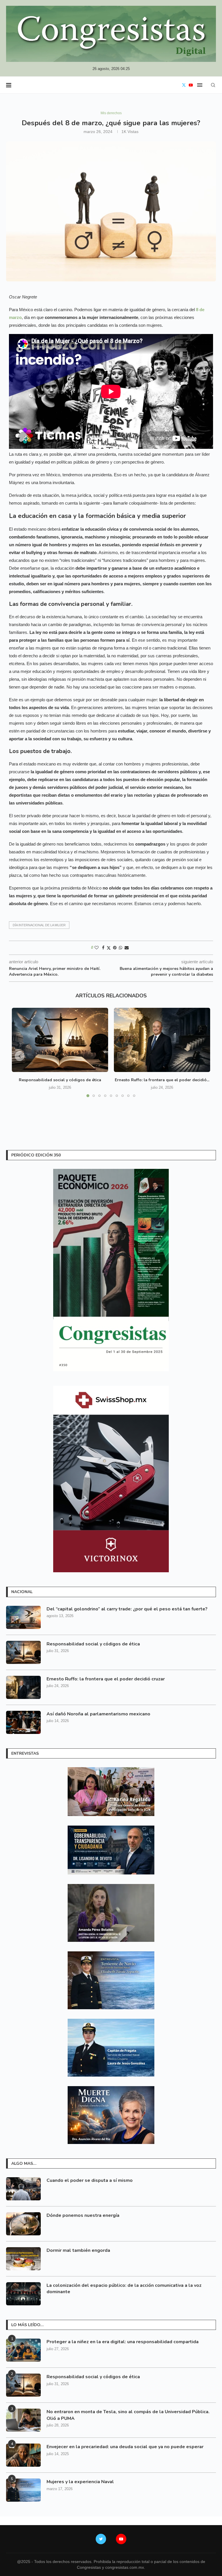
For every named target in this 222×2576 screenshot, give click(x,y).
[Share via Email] (127, 948)
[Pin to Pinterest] (115, 948)
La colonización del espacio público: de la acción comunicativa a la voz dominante (124, 2289)
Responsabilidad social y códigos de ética (60, 1080)
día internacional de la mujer (39, 925)
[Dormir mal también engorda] (23, 2259)
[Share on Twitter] (109, 948)
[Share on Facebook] (103, 948)
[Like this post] (97, 948)
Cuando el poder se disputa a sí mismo (90, 2180)
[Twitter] (184, 85)
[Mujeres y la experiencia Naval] (23, 2490)
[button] (20, 1056)
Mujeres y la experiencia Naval (80, 2482)
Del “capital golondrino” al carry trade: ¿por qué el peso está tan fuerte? (127, 1609)
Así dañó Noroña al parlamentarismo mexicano (98, 1714)
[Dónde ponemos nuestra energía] (23, 2224)
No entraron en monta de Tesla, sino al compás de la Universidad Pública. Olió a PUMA (128, 2415)
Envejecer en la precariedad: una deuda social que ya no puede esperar (125, 2447)
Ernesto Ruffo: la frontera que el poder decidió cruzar (106, 1679)
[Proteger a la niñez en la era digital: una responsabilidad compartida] (23, 2350)
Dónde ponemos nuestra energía (83, 2215)
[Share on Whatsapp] (121, 948)
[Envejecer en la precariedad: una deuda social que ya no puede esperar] (23, 2455)
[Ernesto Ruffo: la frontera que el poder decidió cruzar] (162, 1040)
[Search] (213, 85)
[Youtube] (191, 85)
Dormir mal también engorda (78, 2250)
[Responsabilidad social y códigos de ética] (60, 1040)
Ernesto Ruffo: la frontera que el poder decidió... (162, 1080)
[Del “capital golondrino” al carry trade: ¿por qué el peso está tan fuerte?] (23, 1617)
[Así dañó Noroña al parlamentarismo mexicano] (23, 1722)
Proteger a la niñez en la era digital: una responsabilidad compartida (123, 2342)
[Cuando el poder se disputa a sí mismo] (23, 2189)
